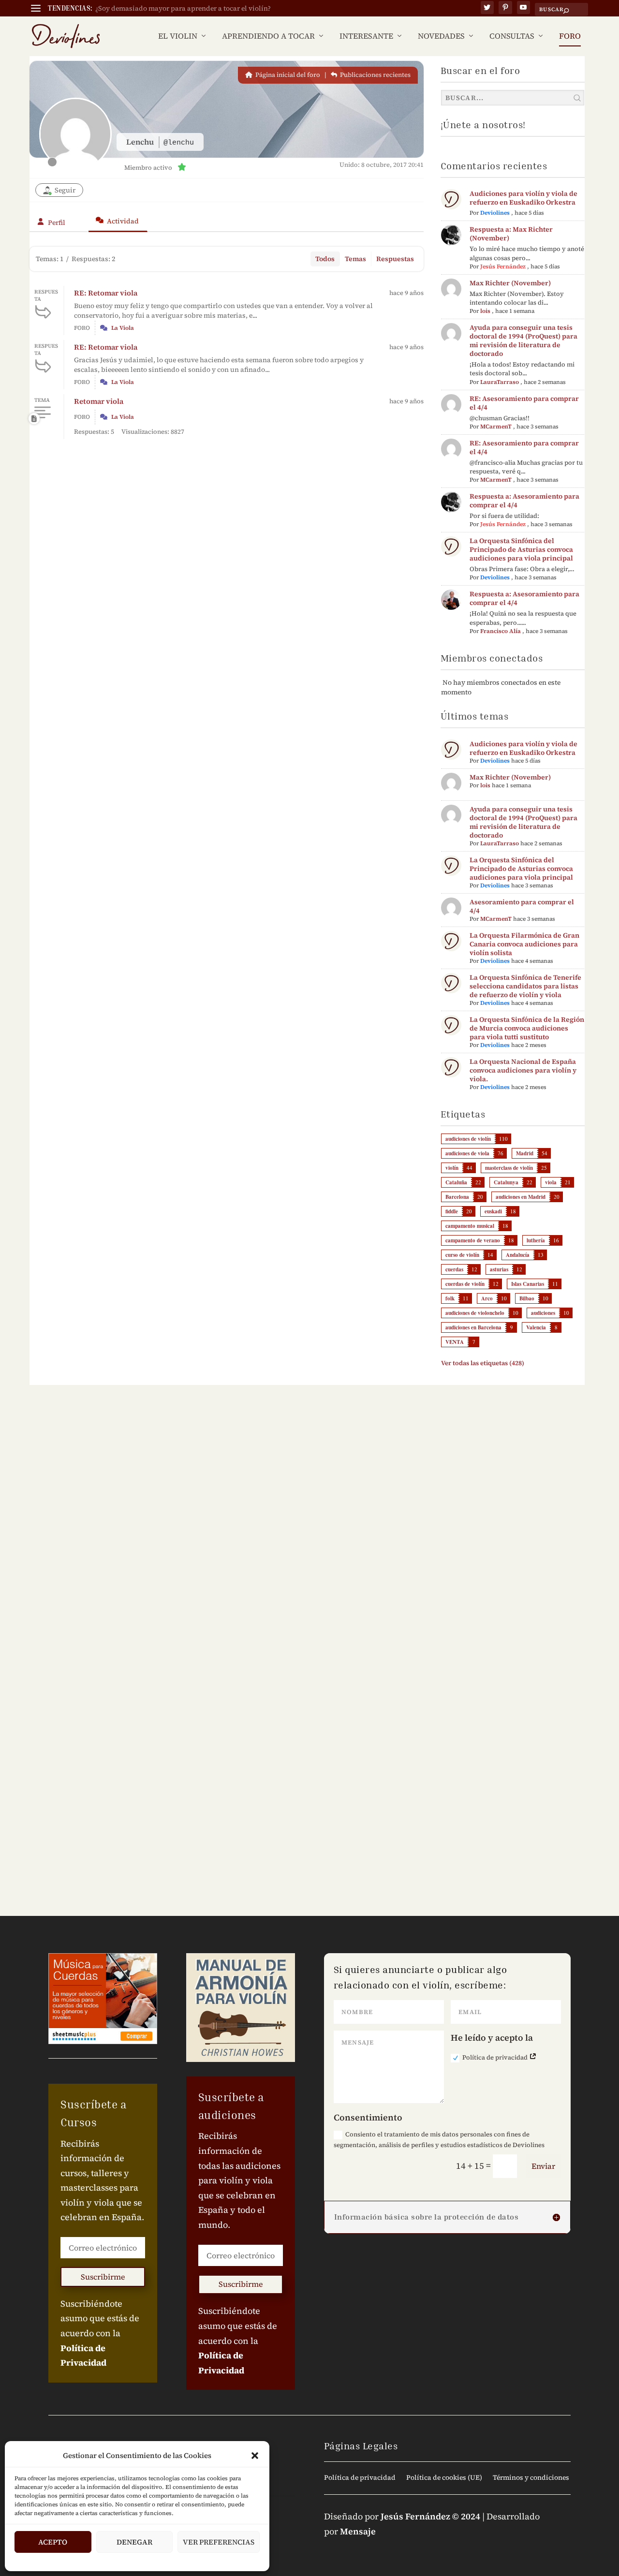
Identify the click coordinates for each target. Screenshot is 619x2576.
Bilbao (527, 1298)
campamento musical (470, 1226)
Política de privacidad (496, 2057)
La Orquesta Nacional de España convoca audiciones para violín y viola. (523, 1070)
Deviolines (495, 213)
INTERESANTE (366, 37)
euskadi (493, 1211)
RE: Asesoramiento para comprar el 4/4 (524, 403)
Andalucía (518, 1255)
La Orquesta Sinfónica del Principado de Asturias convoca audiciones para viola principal (521, 549)
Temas (355, 259)
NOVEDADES (441, 37)
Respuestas (395, 259)
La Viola (123, 328)
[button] (255, 2456)
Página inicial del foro (287, 75)
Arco (487, 1298)
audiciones (543, 1313)
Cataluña (456, 1182)
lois (485, 311)
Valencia (536, 1327)
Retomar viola (99, 401)
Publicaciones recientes (375, 75)
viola (551, 1182)
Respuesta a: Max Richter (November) (511, 234)
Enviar (543, 2166)
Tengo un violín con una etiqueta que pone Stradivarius (184, 8)
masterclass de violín (509, 1168)
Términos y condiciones (531, 2478)
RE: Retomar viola (106, 293)
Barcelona (457, 1197)
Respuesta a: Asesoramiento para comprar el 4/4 (524, 500)
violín (452, 1168)
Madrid (525, 1153)
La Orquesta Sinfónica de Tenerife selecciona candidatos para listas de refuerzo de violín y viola (525, 986)
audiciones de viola (467, 1153)
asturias (499, 1269)
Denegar (134, 2542)
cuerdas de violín (465, 1284)
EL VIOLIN (178, 37)
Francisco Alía (501, 631)
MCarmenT (496, 427)
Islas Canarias (528, 1284)
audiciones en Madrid (521, 1197)
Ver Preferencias (219, 2542)
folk (450, 1298)
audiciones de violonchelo (475, 1313)
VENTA (455, 1342)
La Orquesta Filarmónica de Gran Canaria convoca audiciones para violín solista (524, 944)
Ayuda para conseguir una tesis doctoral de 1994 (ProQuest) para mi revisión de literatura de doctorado (523, 340)
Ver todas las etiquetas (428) (483, 1363)
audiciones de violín (468, 1139)
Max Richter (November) (510, 283)
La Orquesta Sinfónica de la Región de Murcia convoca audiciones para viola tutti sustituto (527, 1028)
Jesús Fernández (503, 266)
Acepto (53, 2542)
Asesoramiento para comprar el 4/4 (522, 906)
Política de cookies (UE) (444, 2478)
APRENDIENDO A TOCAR (268, 37)
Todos (325, 259)
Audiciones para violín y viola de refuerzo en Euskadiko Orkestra (523, 198)
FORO (570, 37)
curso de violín (462, 1255)
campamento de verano (473, 1240)
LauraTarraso (500, 382)
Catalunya (506, 1182)
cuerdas (454, 1269)
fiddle (452, 1211)
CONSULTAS (512, 37)
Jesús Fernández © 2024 (430, 2516)
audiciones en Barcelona (473, 1327)
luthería (536, 1240)
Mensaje (358, 2531)
